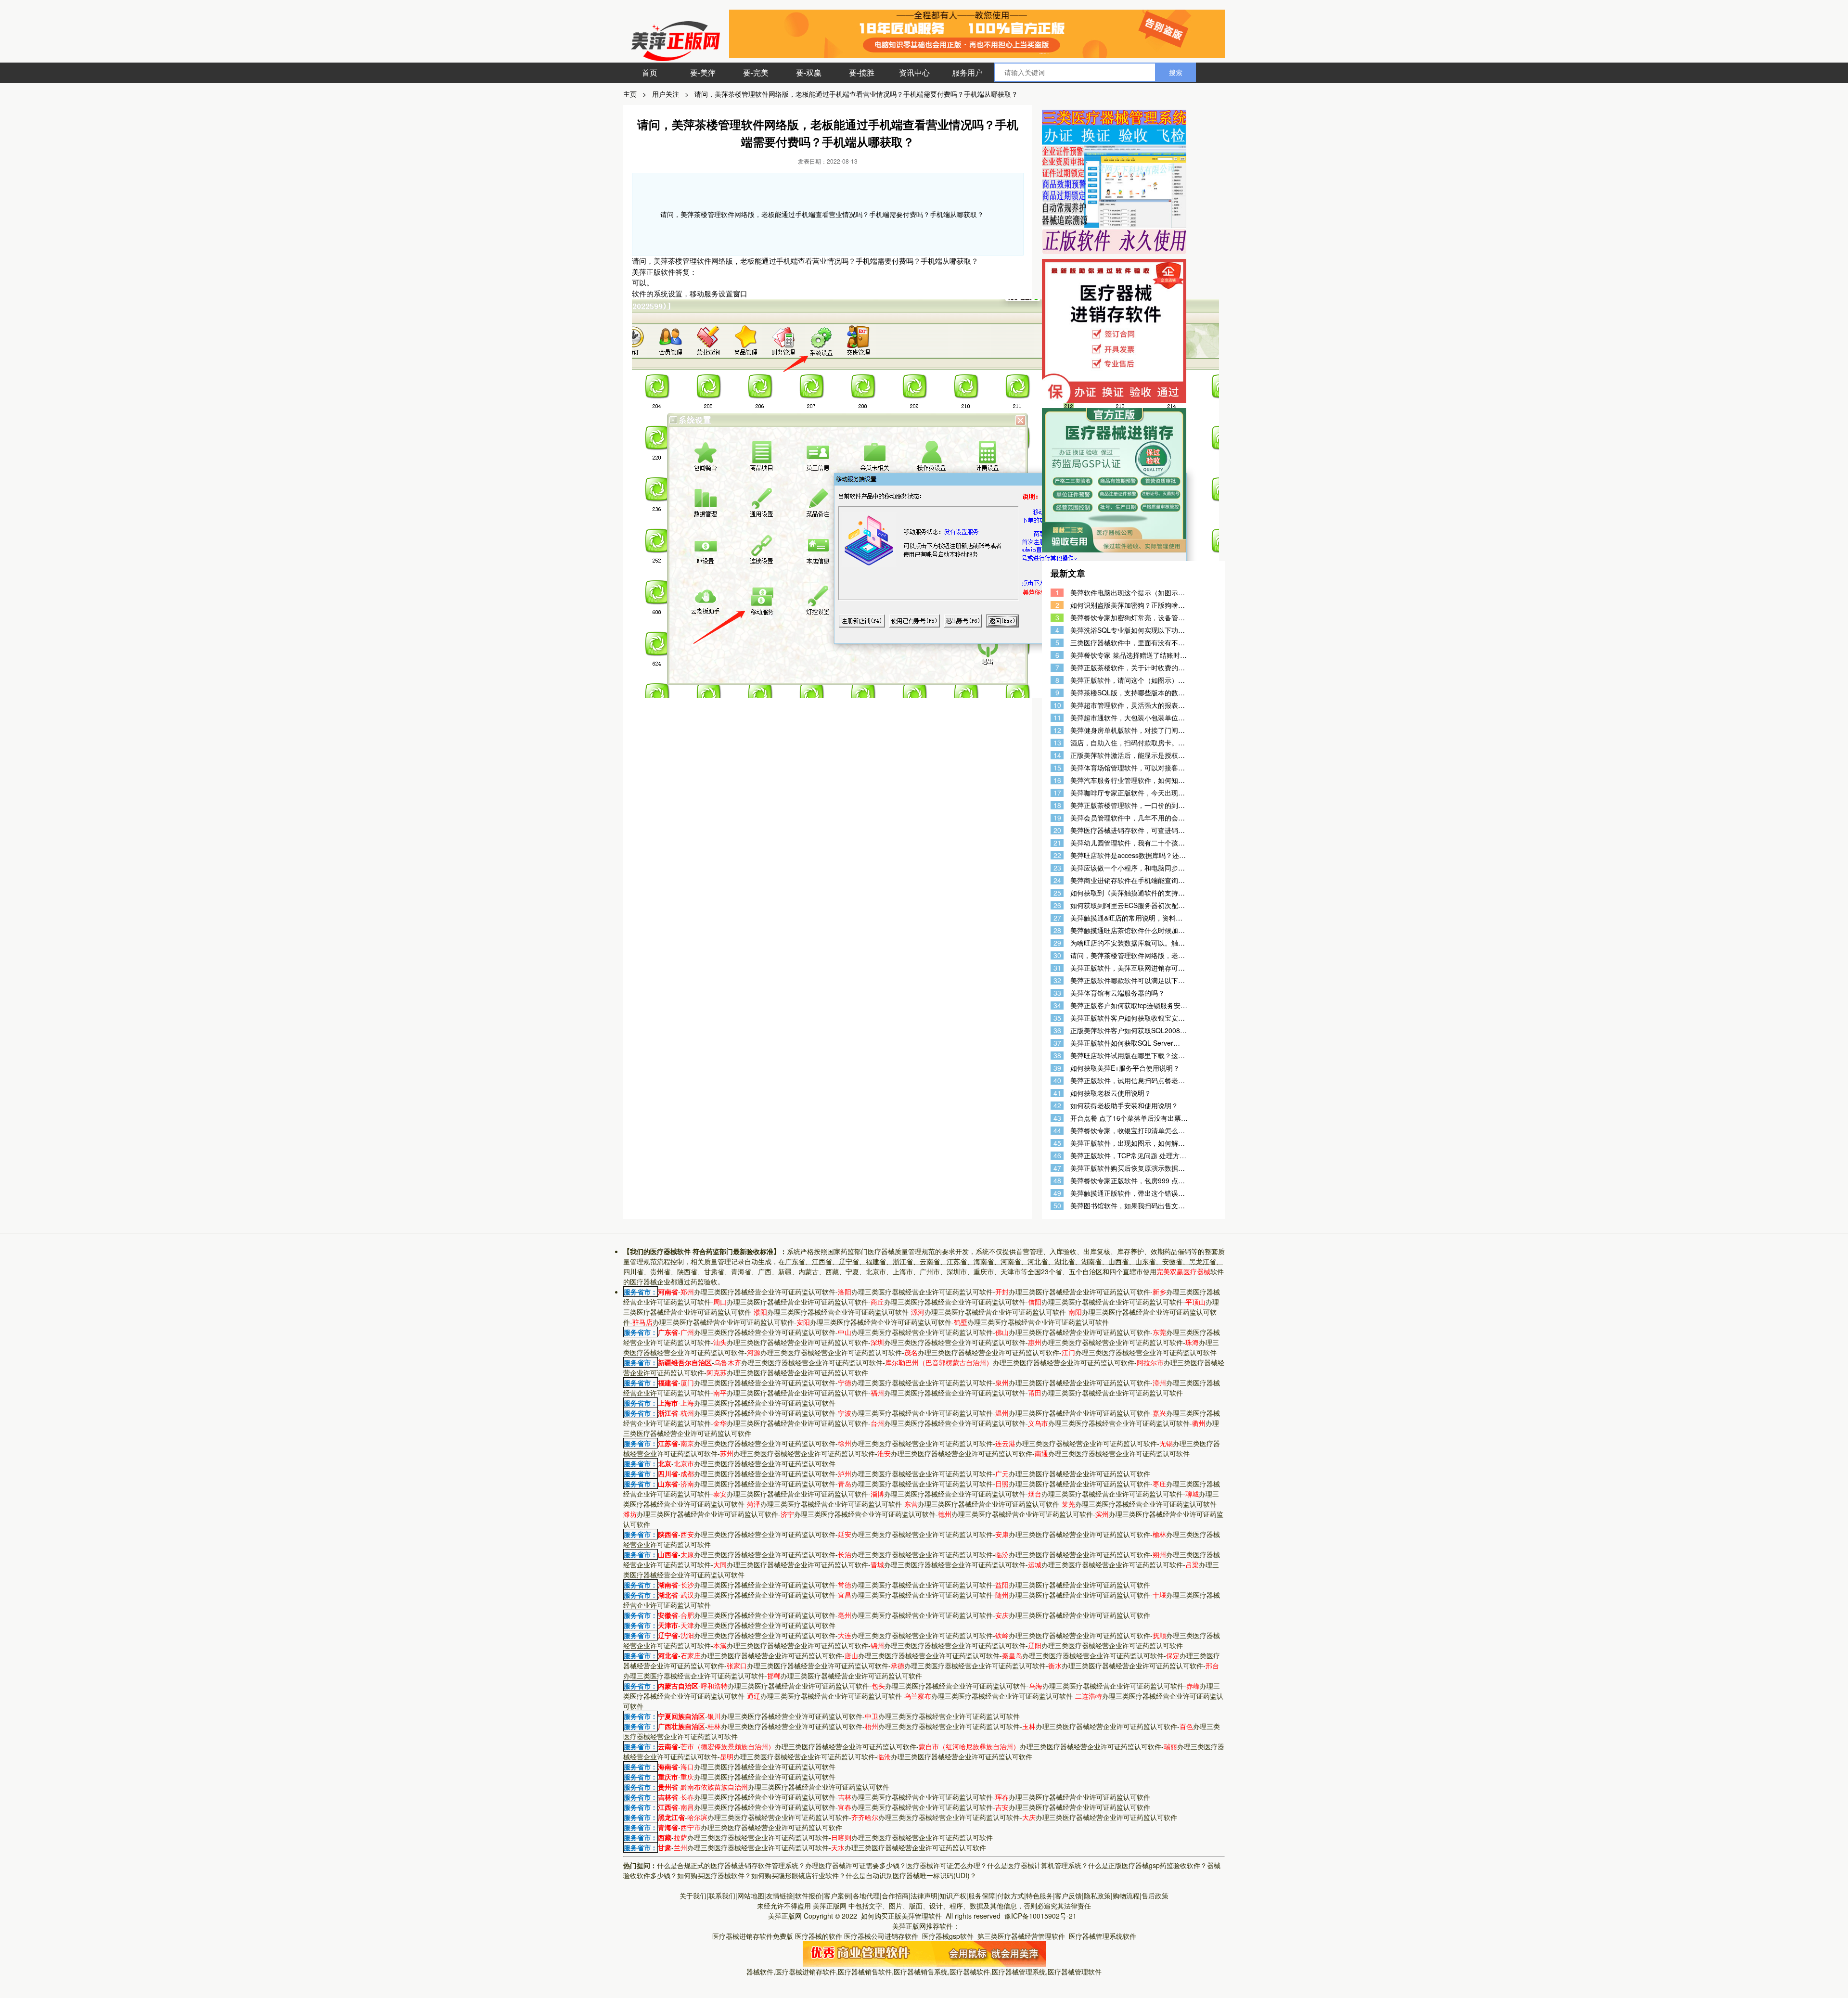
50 (1057, 1206)
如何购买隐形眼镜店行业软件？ (798, 1875)
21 (1057, 843)
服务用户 (967, 72)
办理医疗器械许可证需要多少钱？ (856, 1865)
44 (1057, 1131)
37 (1057, 1043)
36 (1057, 1031)
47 (1057, 1168)
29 (1057, 943)
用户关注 (666, 94)
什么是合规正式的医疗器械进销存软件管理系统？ (731, 1865)
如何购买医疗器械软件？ (714, 1875)
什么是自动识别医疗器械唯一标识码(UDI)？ (911, 1875)
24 (1057, 880)
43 (1057, 1118)
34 (1057, 1005)
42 (1057, 1106)
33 (1057, 993)
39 (1057, 1068)
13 (1057, 743)
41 (1057, 1093)
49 (1057, 1193)
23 (1057, 868)
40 (1057, 1081)
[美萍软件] (924, 1953)
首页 (650, 72)
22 (1057, 855)
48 (1057, 1181)
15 (1057, 768)
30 (1057, 955)
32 (1057, 980)
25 (1057, 893)
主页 (630, 94)
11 (1057, 718)
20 (1057, 830)
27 (1057, 918)
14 (1057, 755)
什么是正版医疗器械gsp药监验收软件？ (1148, 1865)
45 (1057, 1143)
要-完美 (756, 72)
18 (1057, 805)
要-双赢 (809, 72)
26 (1057, 905)
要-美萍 (703, 72)
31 (1057, 968)
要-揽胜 (862, 72)
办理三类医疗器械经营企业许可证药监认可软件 (758, 1292)
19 (1057, 818)
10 (1057, 705)
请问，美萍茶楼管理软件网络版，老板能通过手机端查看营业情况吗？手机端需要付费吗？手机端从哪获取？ (856, 94)
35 (1057, 1018)
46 (1057, 1156)
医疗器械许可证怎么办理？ (947, 1865)
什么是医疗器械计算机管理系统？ (1038, 1865)
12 (1057, 730)
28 (1057, 930)
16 (1057, 780)
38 (1057, 1056)
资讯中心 (914, 72)
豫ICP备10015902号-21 (1041, 1916)
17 (1057, 793)
